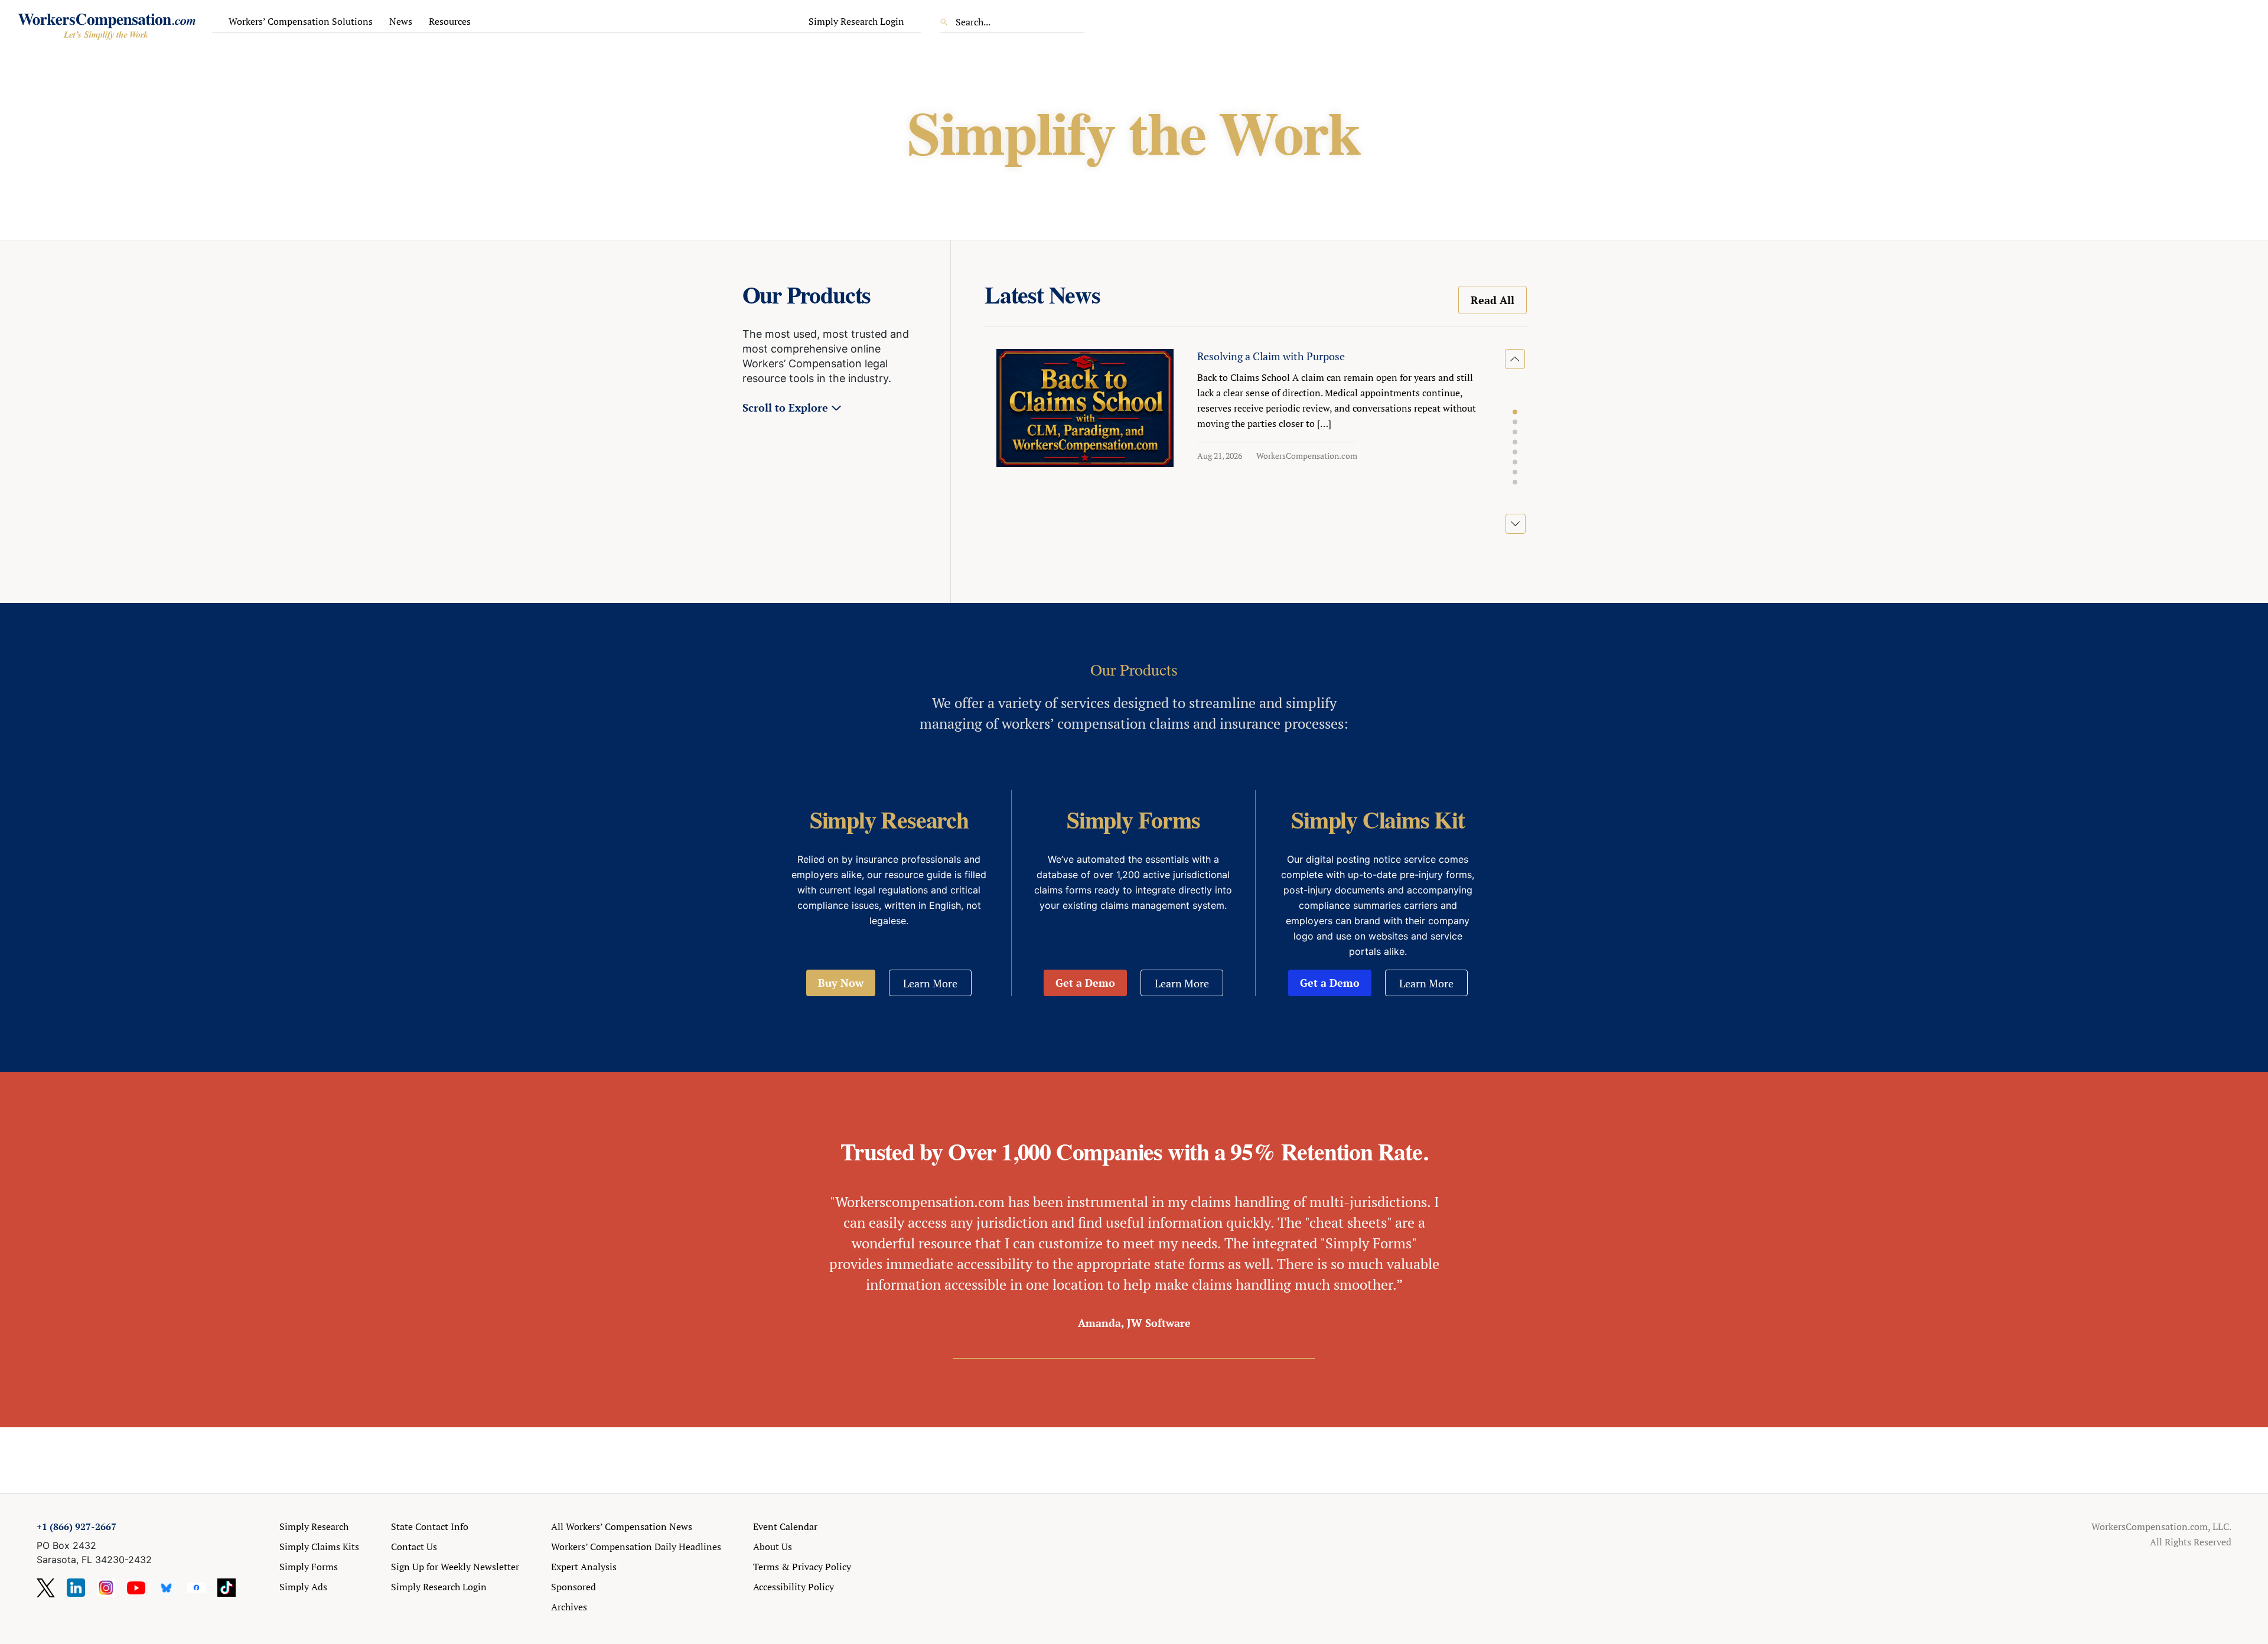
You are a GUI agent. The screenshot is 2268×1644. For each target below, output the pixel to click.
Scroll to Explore (785, 407)
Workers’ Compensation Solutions (301, 21)
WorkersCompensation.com (1307, 456)
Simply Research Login (856, 21)
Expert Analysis (584, 1567)
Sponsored (573, 1587)
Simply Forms (309, 1567)
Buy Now (841, 983)
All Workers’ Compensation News (622, 1526)
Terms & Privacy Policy (802, 1567)
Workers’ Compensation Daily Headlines (636, 1547)
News (401, 21)
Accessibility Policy (794, 1587)
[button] (1515, 412)
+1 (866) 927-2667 (76, 1526)
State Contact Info (430, 1526)
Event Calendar (785, 1526)
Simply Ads (303, 1587)
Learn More (930, 983)
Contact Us (414, 1547)
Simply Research (314, 1526)
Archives (569, 1607)
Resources (450, 21)
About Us (773, 1547)
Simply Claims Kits (319, 1547)
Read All (1493, 300)
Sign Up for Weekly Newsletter (455, 1567)
